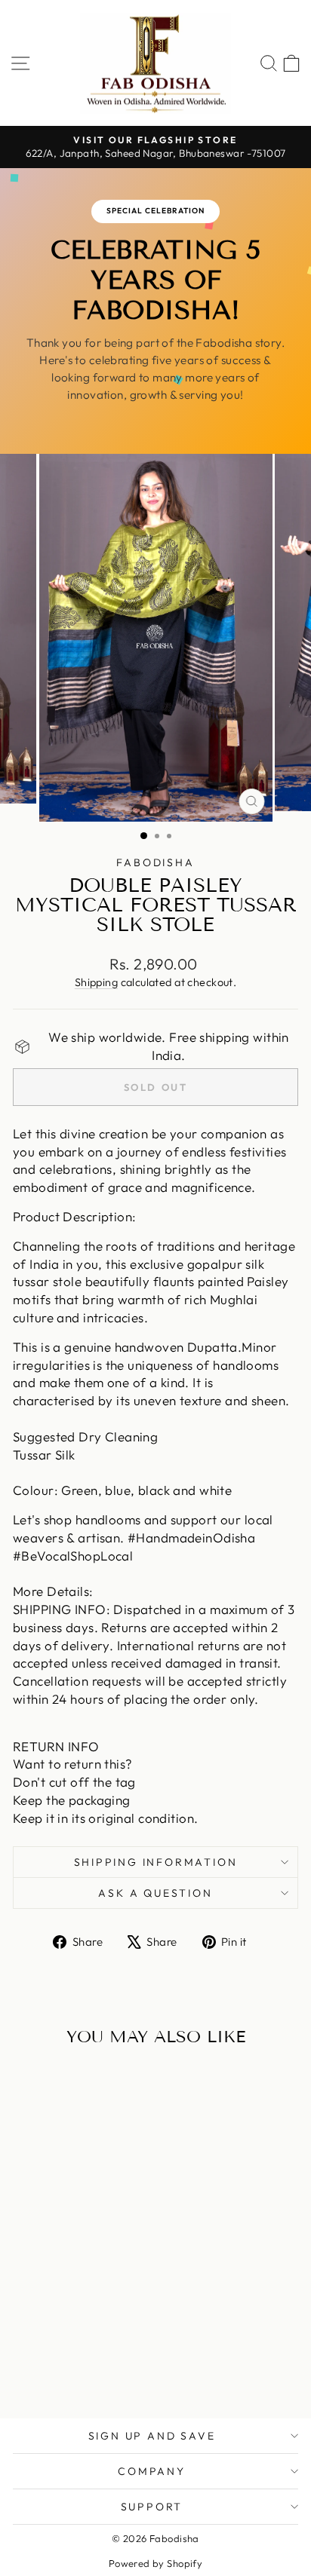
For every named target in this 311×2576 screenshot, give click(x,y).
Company (152, 2471)
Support (152, 2507)
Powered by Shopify (156, 2563)
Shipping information (156, 1862)
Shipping (96, 982)
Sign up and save (152, 2436)
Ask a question (155, 1893)
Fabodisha (155, 862)
